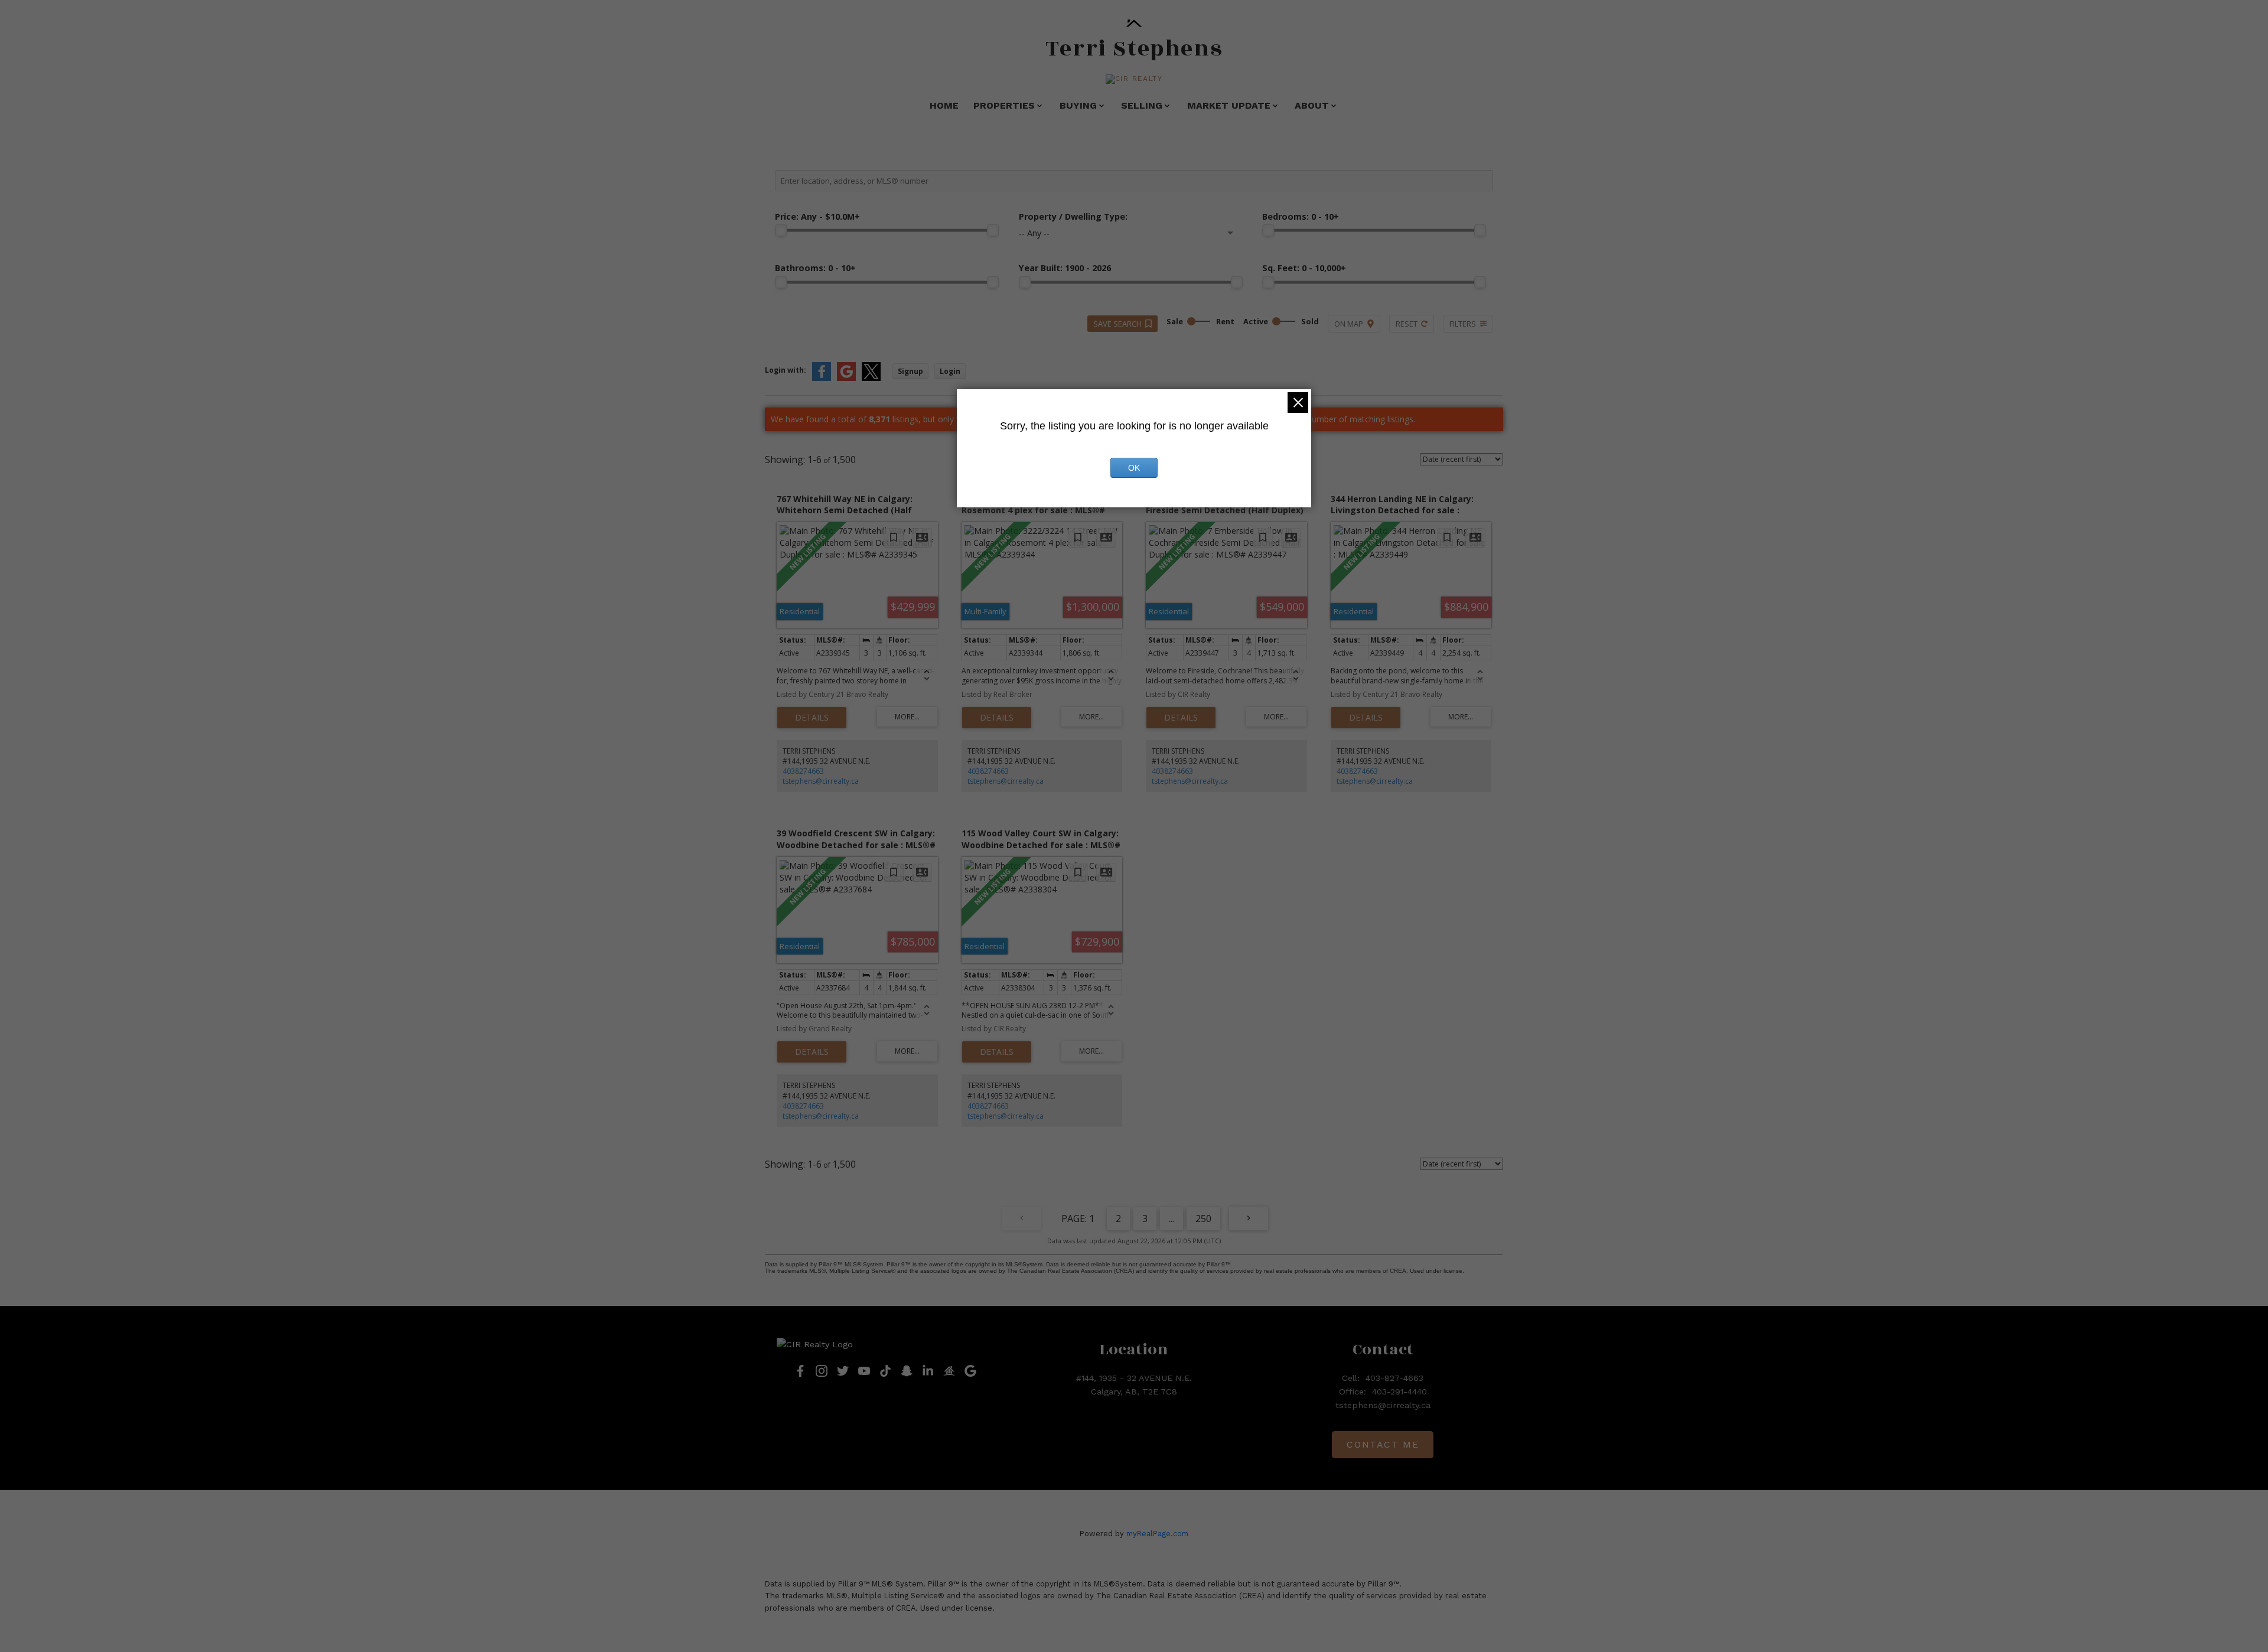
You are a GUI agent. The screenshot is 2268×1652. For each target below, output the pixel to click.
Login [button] (950, 371)
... (1172, 1218)
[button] (1134, 79)
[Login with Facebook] (822, 378)
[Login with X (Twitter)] (871, 378)
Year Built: (1065, 268)
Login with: (786, 370)
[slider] (781, 230)
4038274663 (803, 771)
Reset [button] (1407, 324)
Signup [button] (910, 371)
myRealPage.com (1157, 1534)
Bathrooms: (815, 268)
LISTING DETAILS (812, 718)
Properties (1004, 105)
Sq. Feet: (1304, 268)
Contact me (1383, 1444)
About (1312, 105)
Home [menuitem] (944, 105)
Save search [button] (1117, 324)
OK (1134, 468)
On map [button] (1349, 324)
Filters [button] (1463, 324)
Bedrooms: (1301, 216)
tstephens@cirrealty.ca (821, 781)
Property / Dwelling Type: (1073, 216)
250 (1203, 1218)
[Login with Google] (846, 378)
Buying (1078, 105)
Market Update (1229, 105)
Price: (817, 216)
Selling (1142, 105)
